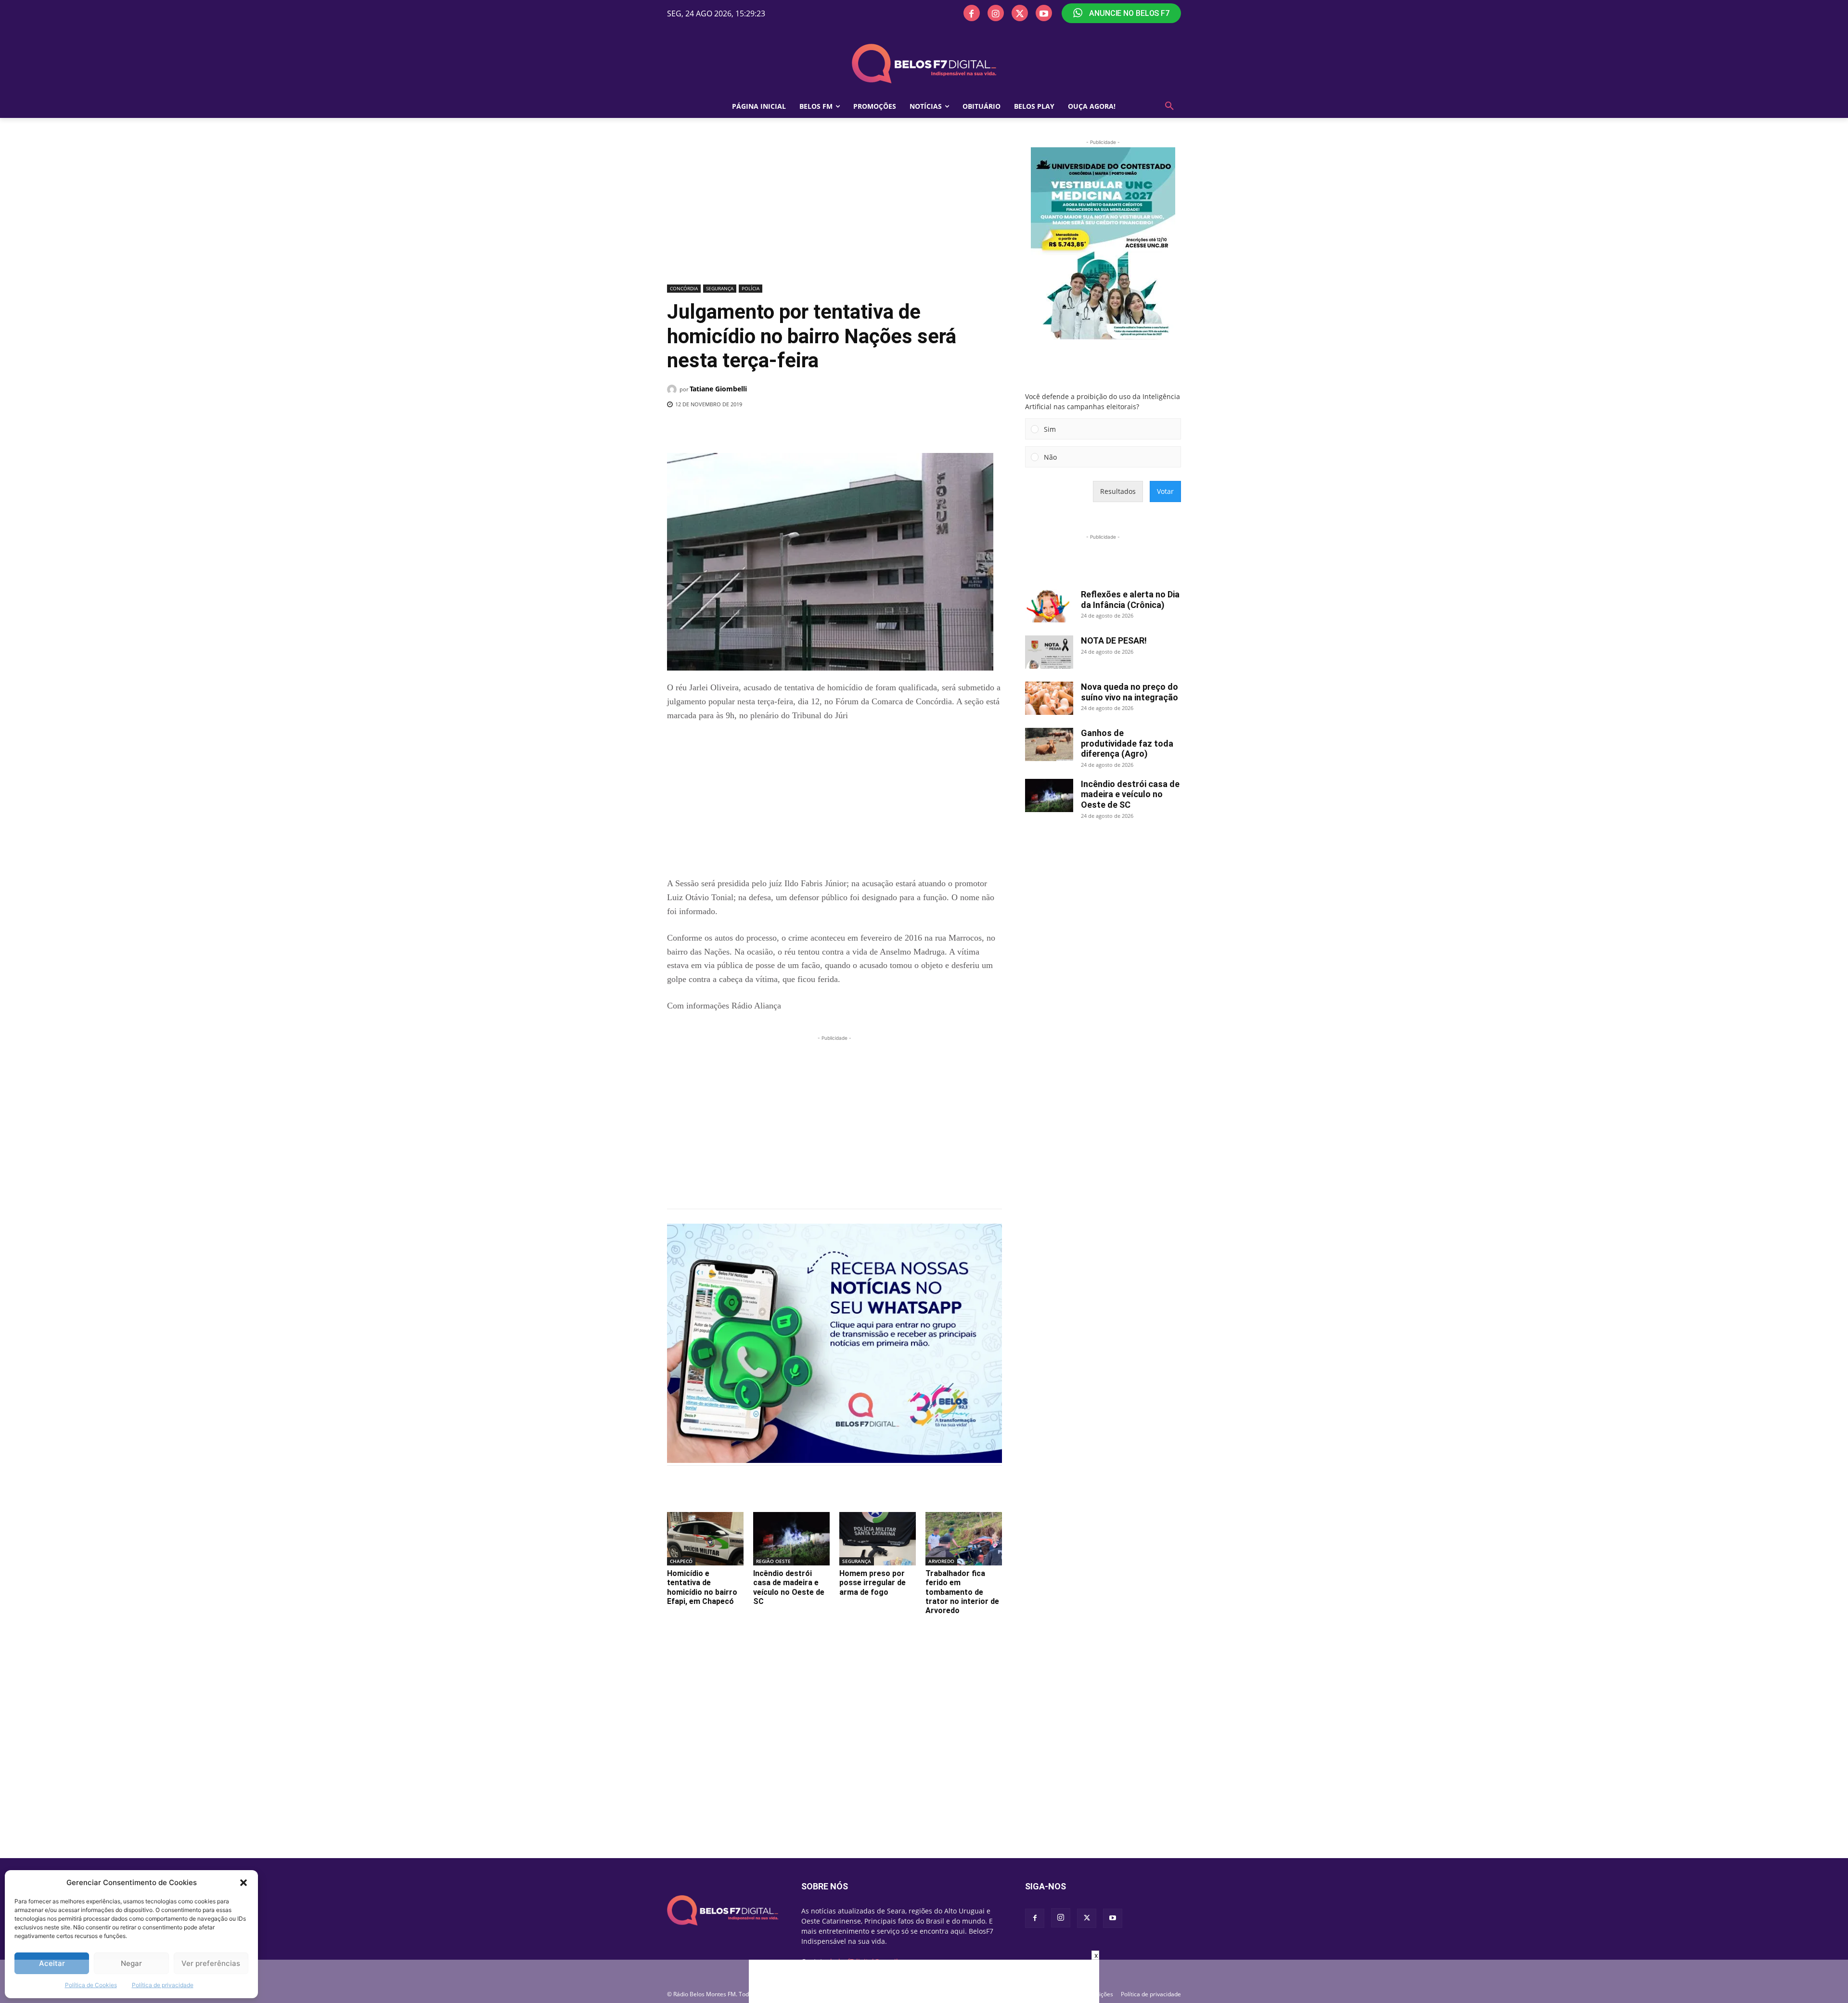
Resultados (1118, 491)
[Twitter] (1020, 13)
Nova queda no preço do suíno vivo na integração (1129, 692)
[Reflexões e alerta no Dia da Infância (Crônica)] (1049, 606)
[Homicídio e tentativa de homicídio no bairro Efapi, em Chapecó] (705, 1539)
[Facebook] (972, 13)
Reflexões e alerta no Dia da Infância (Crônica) (1130, 600)
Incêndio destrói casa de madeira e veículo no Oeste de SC (789, 1587)
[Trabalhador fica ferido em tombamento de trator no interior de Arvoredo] (964, 1539)
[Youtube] (1044, 13)
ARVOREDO (941, 1561)
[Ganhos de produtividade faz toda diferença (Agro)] (1049, 744)
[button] (244, 1883)
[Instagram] (996, 13)
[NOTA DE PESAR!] (1049, 652)
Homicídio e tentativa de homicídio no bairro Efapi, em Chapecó (702, 1587)
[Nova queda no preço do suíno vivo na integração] (1049, 698)
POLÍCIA (751, 288)
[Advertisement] (834, 209)
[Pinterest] (802, 429)
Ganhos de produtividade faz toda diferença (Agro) (1127, 743)
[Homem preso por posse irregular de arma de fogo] (878, 1539)
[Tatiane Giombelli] (673, 389)
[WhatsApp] (824, 429)
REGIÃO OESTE (773, 1561)
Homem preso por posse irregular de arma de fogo (873, 1583)
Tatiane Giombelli (718, 389)
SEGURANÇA (720, 288)
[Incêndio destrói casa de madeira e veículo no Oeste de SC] (791, 1539)
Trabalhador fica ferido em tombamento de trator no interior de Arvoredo (962, 1592)
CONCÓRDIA (684, 288)
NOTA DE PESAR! (1114, 640)
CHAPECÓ (681, 1561)
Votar (1165, 491)
